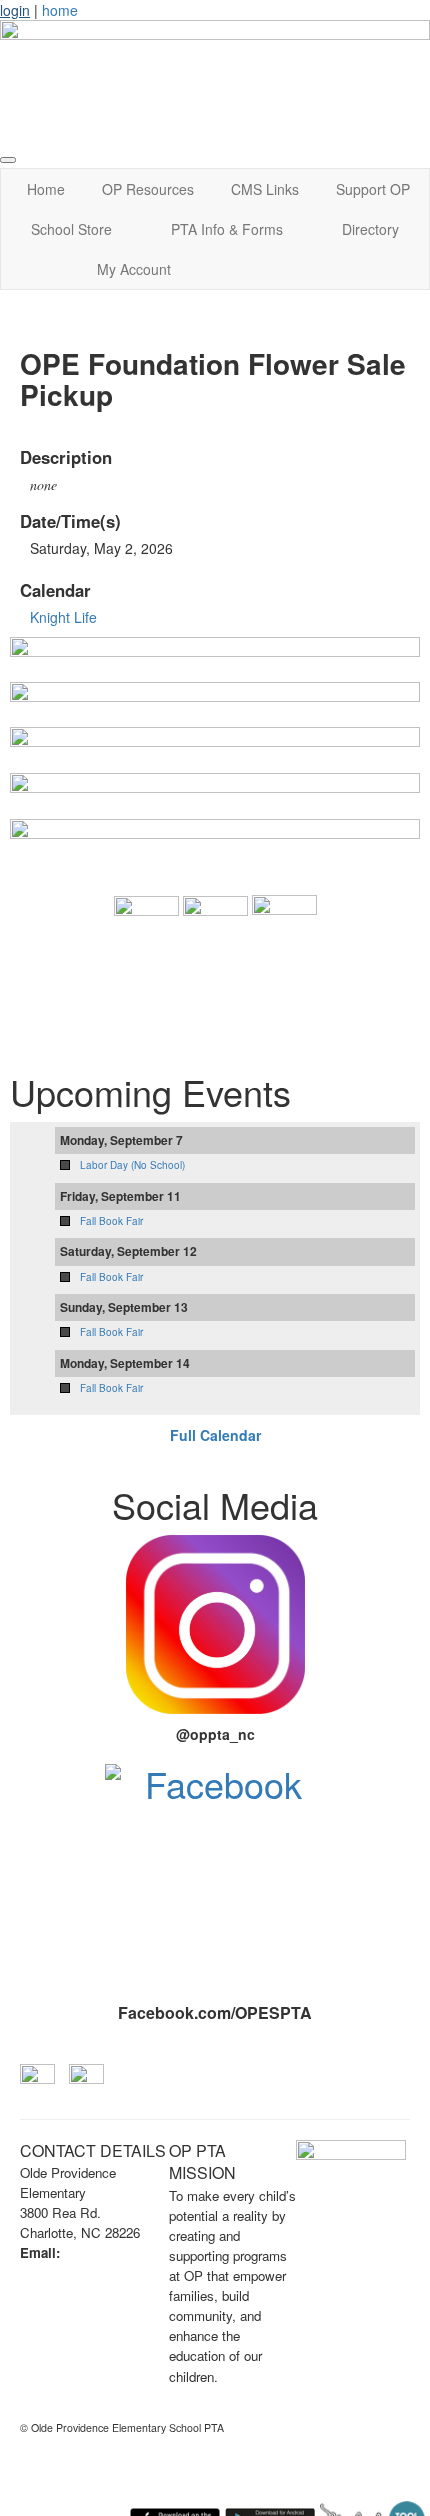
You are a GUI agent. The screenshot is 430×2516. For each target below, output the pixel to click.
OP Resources (148, 189)
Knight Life (63, 617)
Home (46, 189)
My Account (134, 269)
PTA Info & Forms (227, 229)
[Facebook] (215, 1874)
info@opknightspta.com (94, 2272)
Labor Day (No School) (132, 1165)
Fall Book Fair (111, 1221)
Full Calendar (215, 1435)
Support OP (373, 189)
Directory (370, 229)
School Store (71, 229)
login (15, 10)
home (60, 10)
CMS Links (265, 189)
